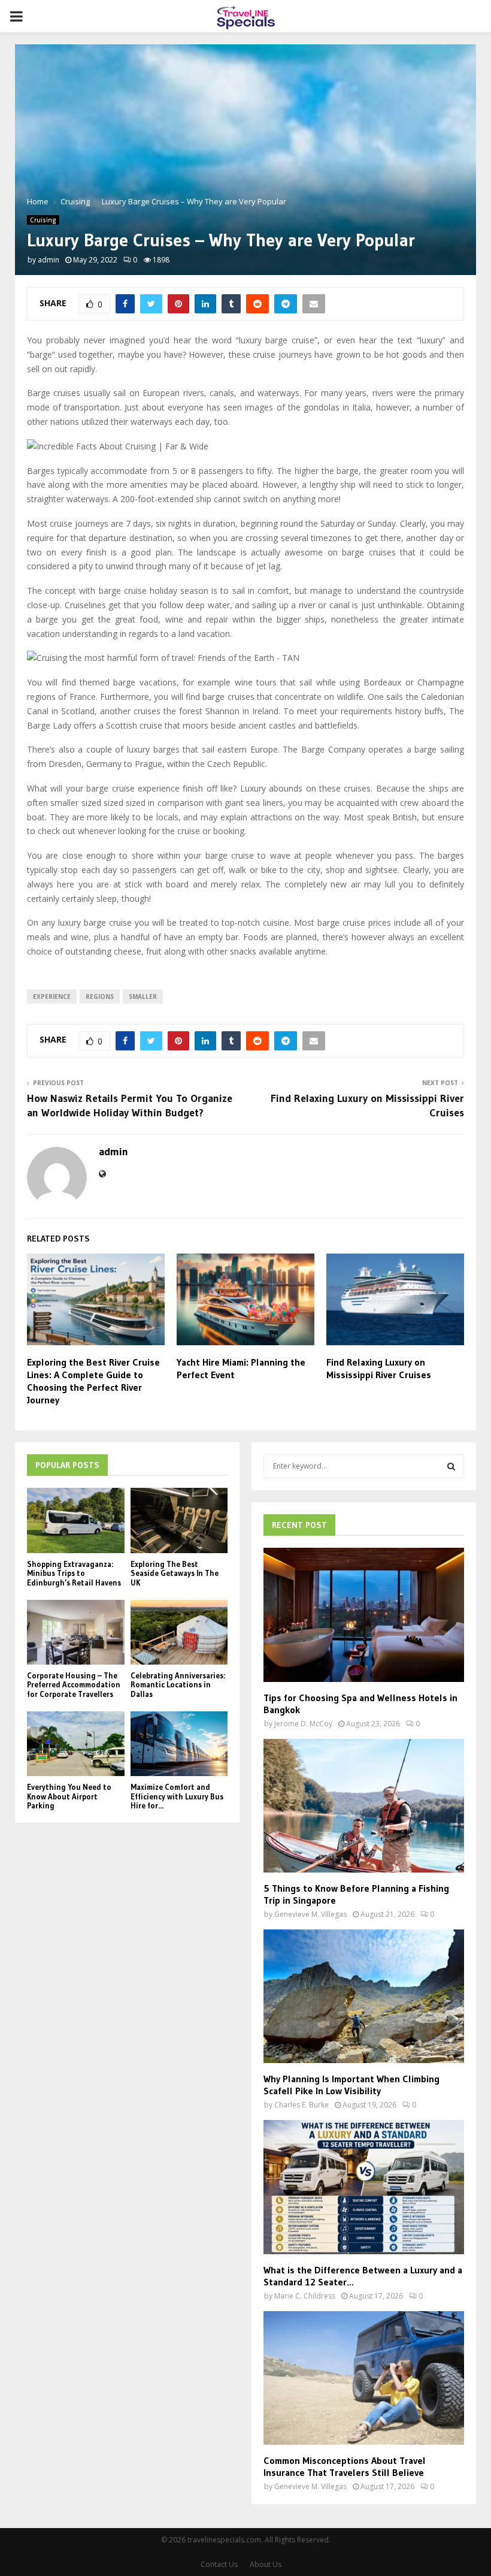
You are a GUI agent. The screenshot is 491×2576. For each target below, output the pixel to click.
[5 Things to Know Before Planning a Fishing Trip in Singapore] (364, 1806)
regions (100, 996)
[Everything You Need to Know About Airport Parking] (76, 1744)
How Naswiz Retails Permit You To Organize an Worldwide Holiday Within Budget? (130, 1106)
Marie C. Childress (305, 2296)
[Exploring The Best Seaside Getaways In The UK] (179, 1520)
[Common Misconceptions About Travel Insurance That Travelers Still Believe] (364, 2378)
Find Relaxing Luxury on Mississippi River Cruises (379, 1368)
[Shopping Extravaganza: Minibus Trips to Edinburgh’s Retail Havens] (76, 1520)
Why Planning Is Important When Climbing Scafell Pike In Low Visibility (351, 2085)
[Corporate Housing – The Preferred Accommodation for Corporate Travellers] (76, 1632)
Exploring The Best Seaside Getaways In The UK (175, 1573)
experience (52, 996)
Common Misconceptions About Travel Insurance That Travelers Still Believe (345, 2466)
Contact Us (219, 2564)
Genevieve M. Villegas (310, 1914)
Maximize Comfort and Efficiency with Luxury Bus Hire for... (177, 1796)
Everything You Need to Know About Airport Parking (69, 1796)
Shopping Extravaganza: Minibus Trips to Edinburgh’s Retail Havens (74, 1573)
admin (49, 260)
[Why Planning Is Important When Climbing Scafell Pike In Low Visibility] (364, 1996)
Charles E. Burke (301, 2105)
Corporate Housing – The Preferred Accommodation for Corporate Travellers (74, 1685)
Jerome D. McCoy (303, 1724)
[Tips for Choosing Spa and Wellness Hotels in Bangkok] (364, 1615)
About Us (266, 2564)
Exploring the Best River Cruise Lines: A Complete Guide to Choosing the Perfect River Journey (93, 1381)
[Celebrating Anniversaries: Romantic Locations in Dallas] (179, 1632)
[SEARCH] (451, 1466)
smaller (143, 996)
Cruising (43, 220)
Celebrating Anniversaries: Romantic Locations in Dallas (178, 1685)
